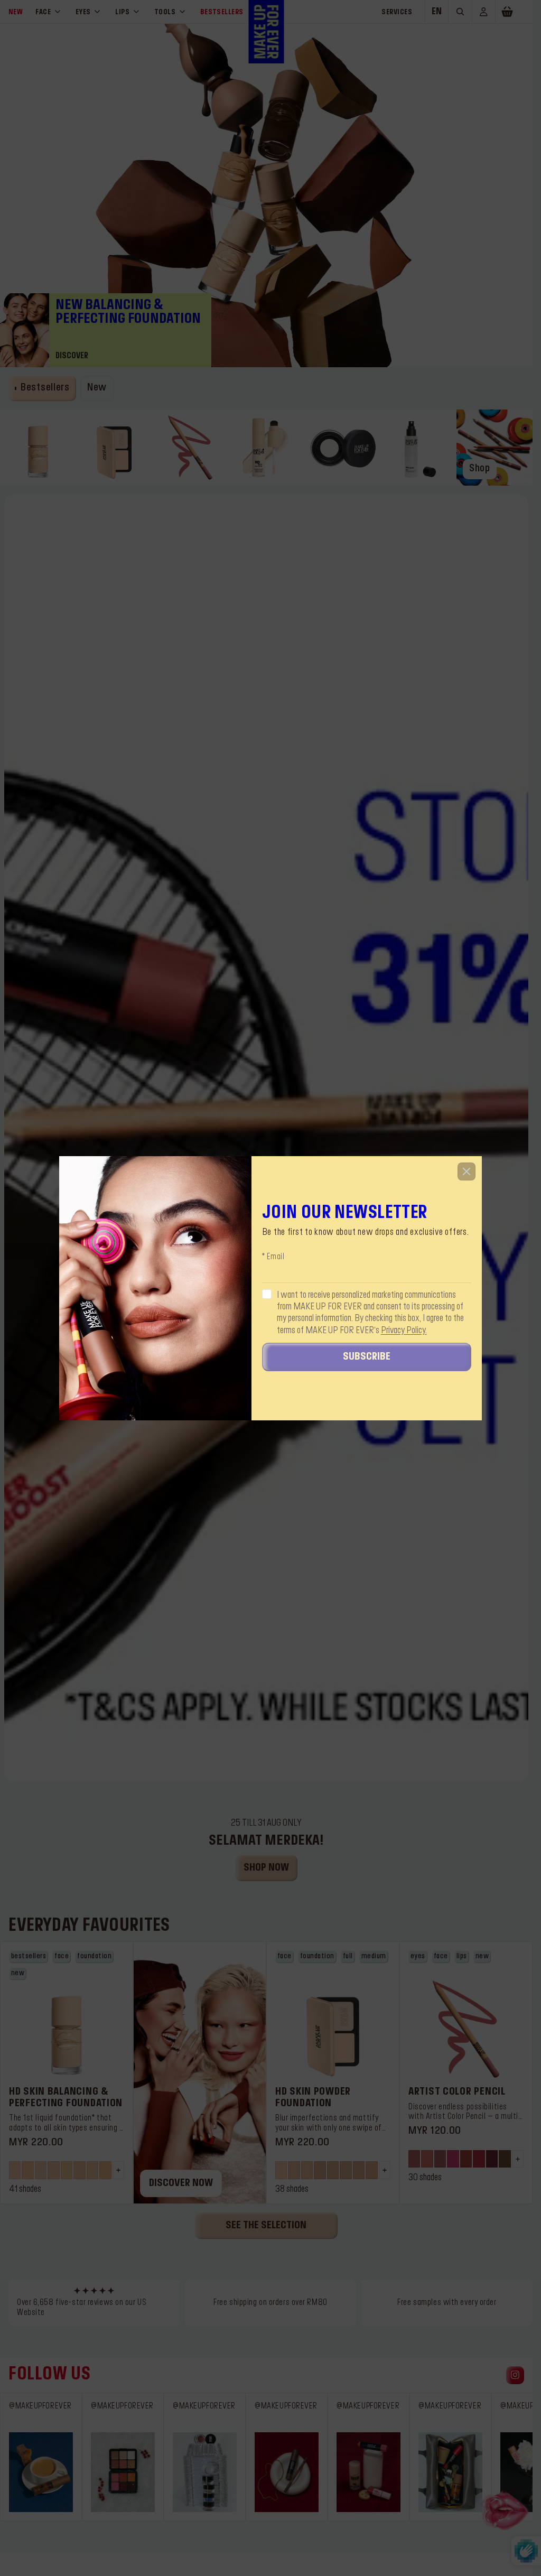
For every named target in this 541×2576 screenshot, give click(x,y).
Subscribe (367, 1357)
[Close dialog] (467, 1171)
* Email (273, 1257)
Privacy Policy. (404, 1331)
